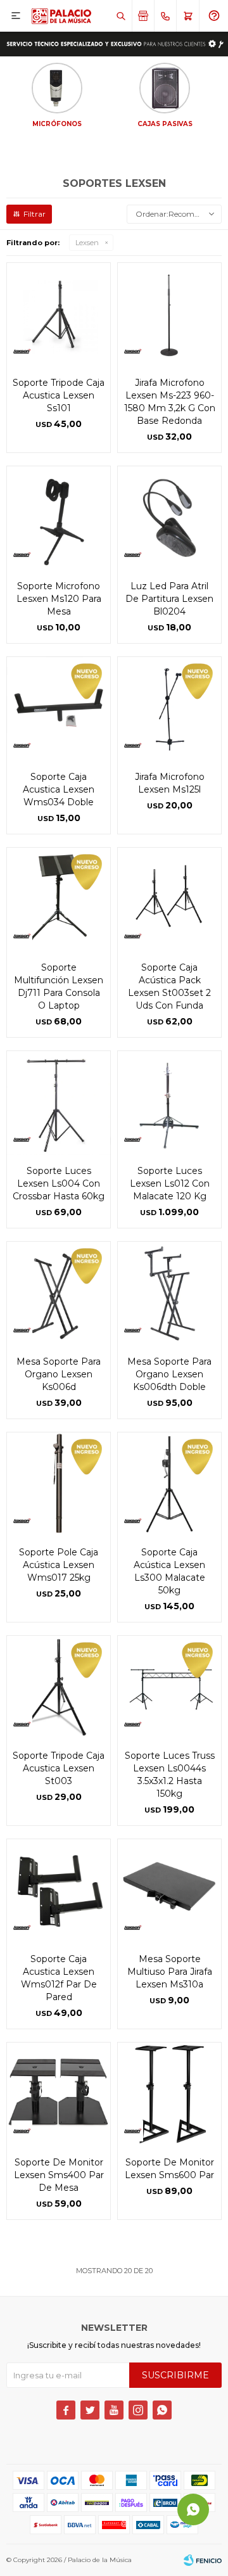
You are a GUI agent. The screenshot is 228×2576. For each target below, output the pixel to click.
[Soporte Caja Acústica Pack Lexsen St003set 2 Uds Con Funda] (169, 899)
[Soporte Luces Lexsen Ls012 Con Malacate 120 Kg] (169, 1103)
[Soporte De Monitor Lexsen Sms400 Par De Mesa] (59, 2094)
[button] (121, 16)
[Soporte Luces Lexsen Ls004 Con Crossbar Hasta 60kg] (59, 1103)
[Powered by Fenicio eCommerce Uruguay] (203, 2560)
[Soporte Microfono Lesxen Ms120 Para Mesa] (59, 518)
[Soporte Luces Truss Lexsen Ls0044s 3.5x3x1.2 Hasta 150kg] (169, 1687)
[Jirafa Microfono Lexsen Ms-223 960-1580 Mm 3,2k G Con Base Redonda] (169, 315)
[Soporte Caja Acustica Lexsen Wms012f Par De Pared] (59, 1891)
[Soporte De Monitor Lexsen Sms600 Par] (169, 2094)
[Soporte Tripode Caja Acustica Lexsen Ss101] (59, 315)
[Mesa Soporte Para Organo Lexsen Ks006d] (59, 1293)
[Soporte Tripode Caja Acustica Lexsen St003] (59, 1687)
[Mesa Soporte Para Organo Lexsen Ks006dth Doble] (169, 1293)
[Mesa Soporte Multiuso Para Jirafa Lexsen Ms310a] (169, 1891)
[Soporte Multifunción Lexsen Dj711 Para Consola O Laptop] (59, 899)
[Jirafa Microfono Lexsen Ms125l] (169, 709)
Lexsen (87, 243)
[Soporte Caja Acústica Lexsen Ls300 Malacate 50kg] (169, 1484)
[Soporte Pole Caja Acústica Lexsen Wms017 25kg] (59, 1484)
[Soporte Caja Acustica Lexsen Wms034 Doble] (59, 709)
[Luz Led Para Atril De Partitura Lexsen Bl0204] (169, 518)
